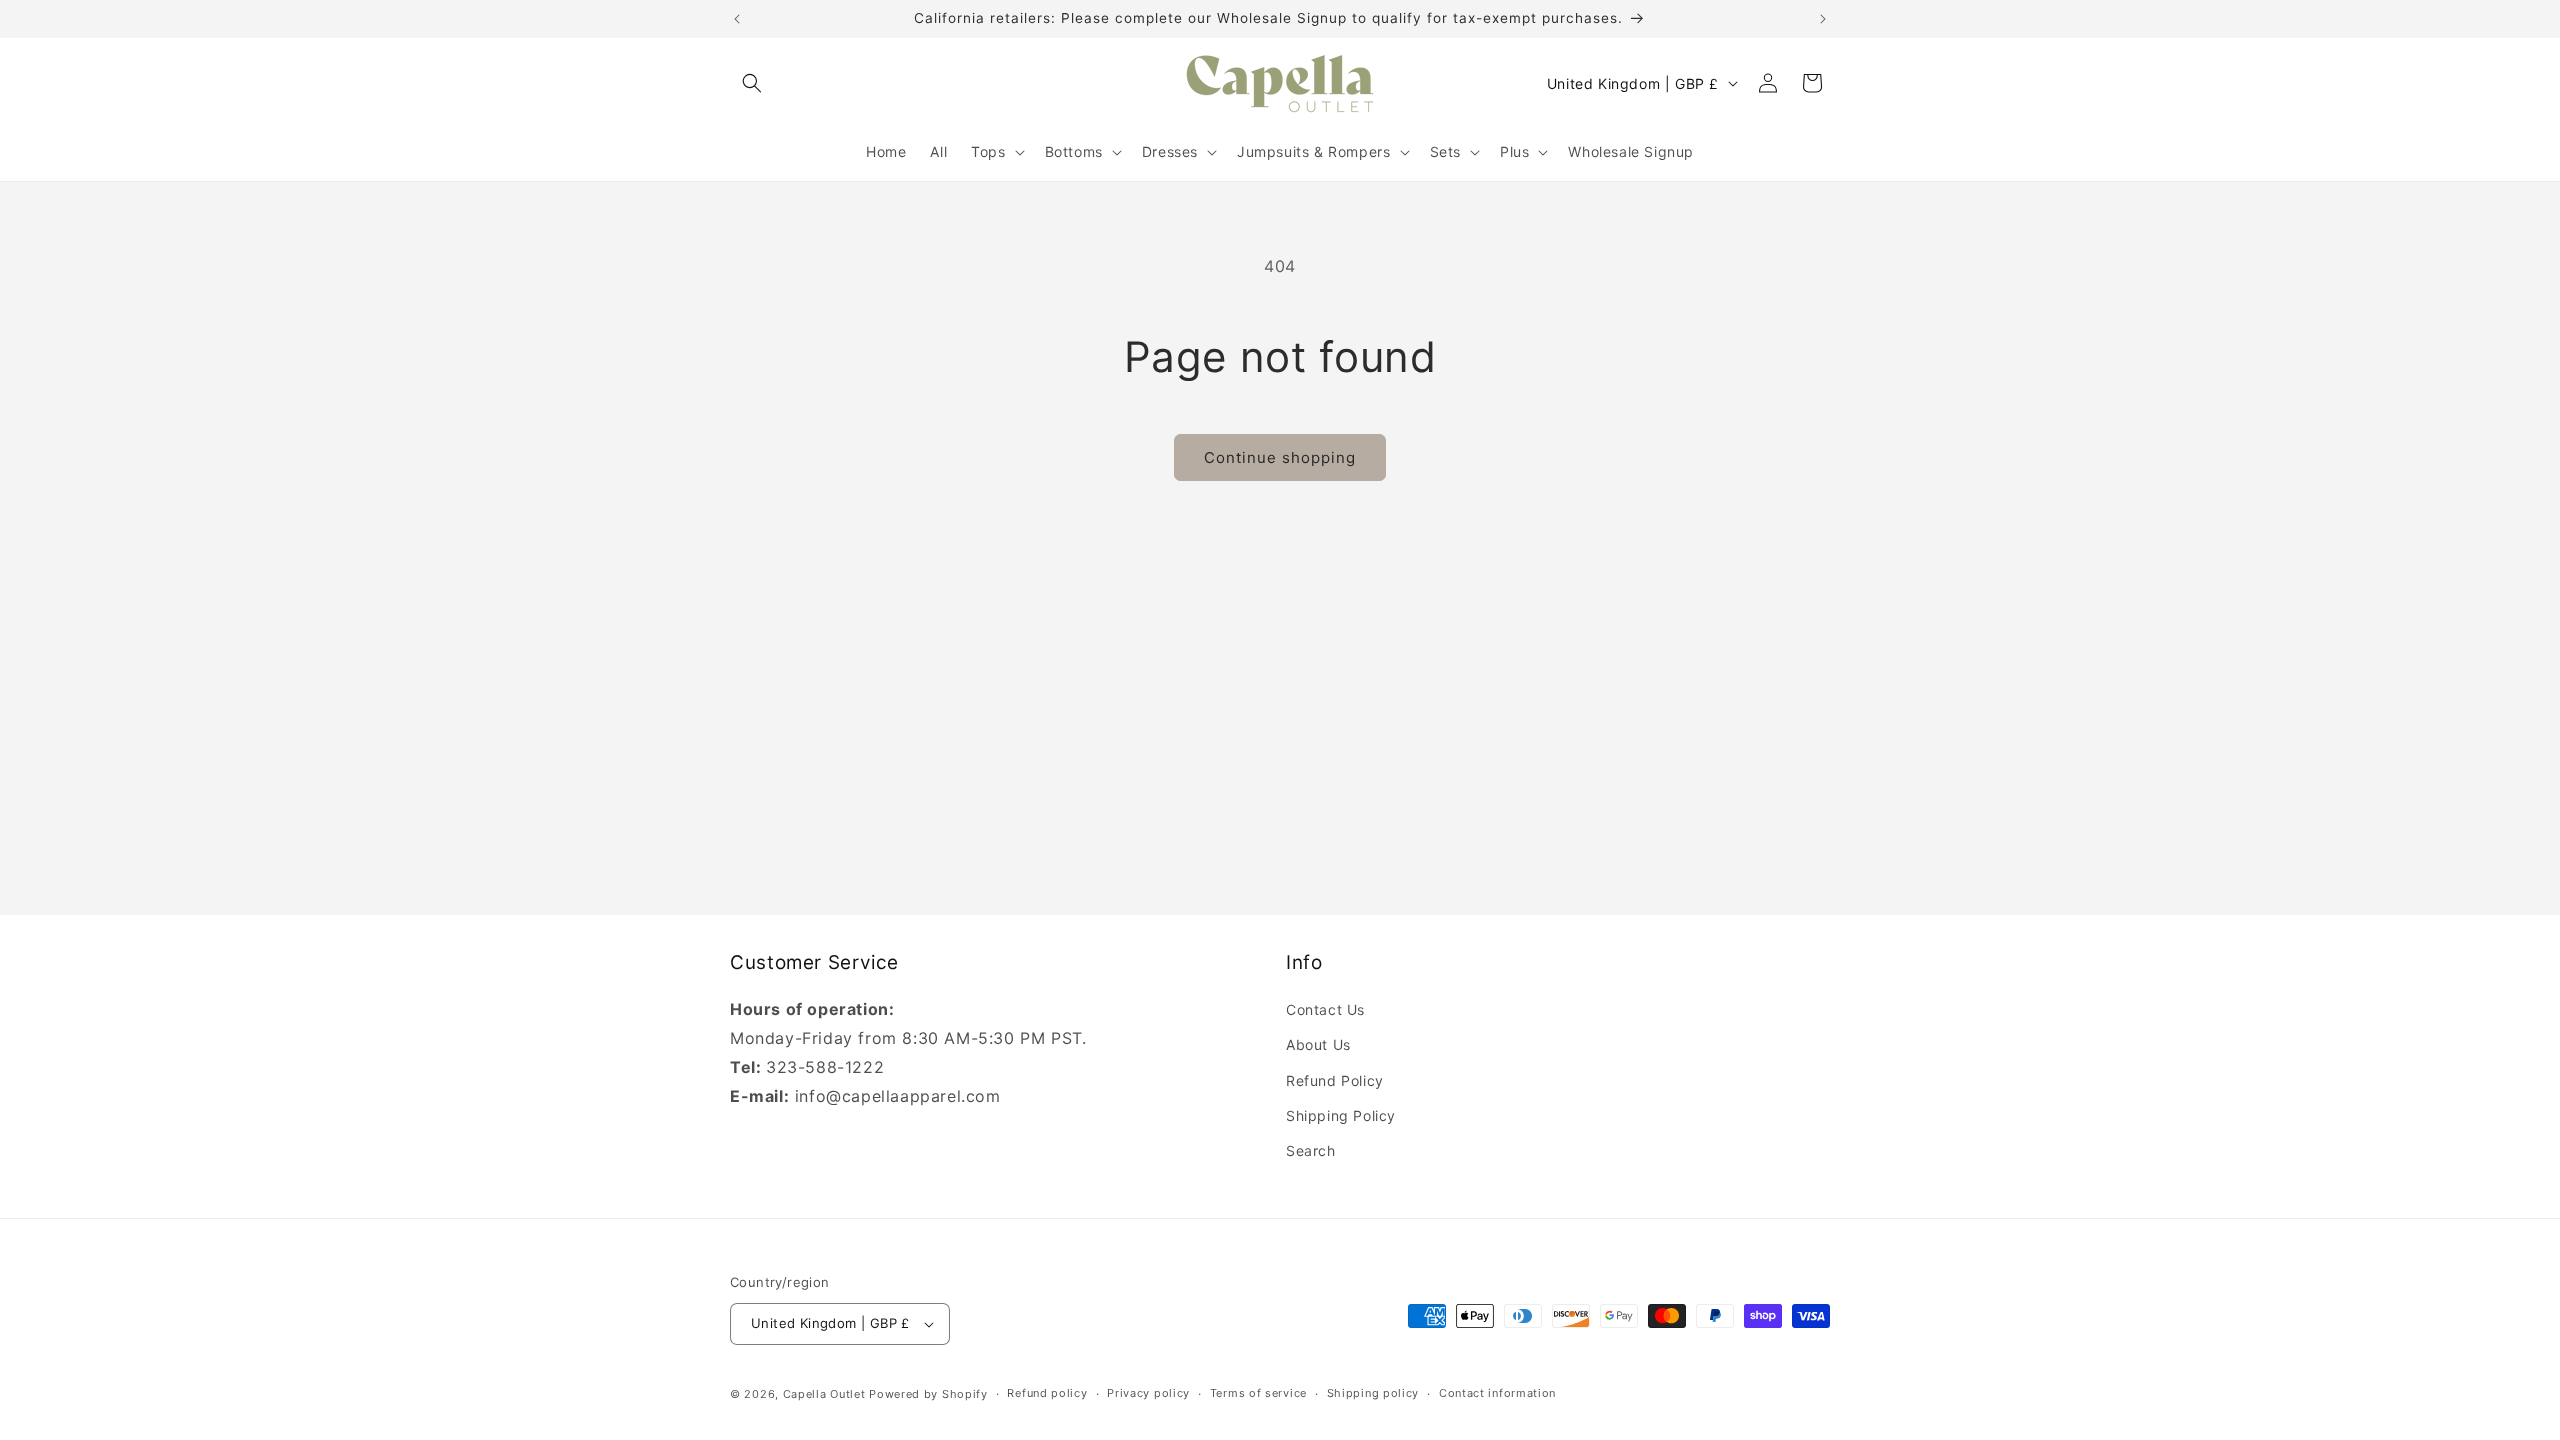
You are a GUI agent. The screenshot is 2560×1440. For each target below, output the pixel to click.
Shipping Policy (1341, 1115)
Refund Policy (1335, 1080)
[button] (752, 83)
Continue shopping (1280, 457)
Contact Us (1325, 1009)
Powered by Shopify (928, 1394)
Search (1311, 1150)
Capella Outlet (824, 1394)
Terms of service (1258, 1393)
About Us (1318, 1044)
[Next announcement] (1823, 19)
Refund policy (1047, 1393)
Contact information (1497, 1393)
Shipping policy (1373, 1393)
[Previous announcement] (737, 19)
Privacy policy (1148, 1393)
